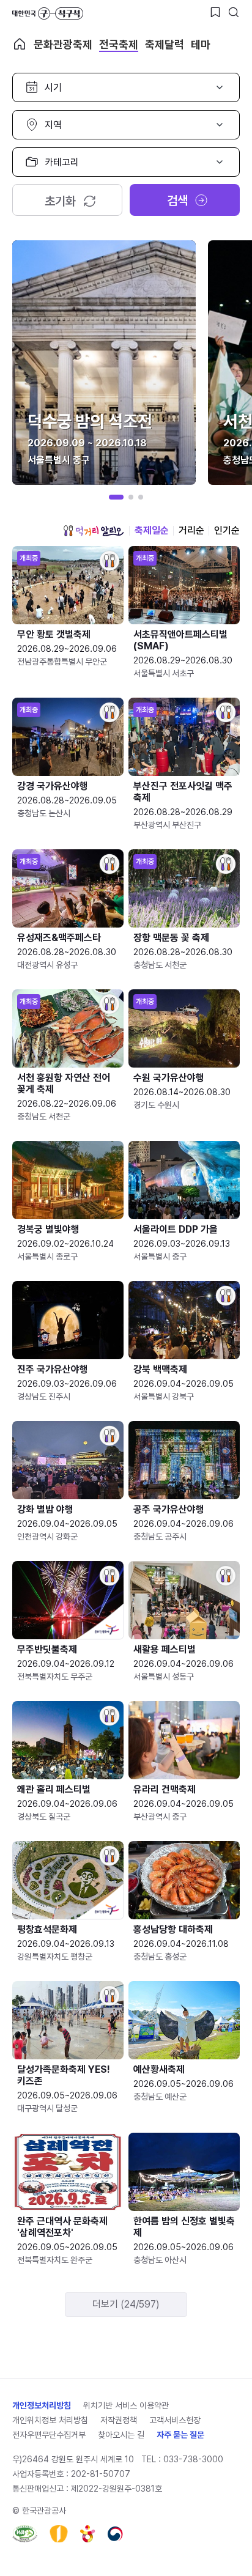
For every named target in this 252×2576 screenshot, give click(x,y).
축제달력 (165, 44)
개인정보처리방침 (42, 2405)
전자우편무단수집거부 (49, 2435)
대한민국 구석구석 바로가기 (48, 13)
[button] (116, 497)
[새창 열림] (25, 2534)
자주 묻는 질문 (180, 2435)
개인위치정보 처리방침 (50, 2420)
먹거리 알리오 (94, 531)
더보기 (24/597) (126, 2304)
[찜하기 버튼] (215, 12)
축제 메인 (20, 44)
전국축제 (119, 44)
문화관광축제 (63, 44)
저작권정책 (119, 2420)
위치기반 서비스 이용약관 (126, 2405)
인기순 (227, 530)
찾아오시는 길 (121, 2435)
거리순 (191, 530)
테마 (201, 44)
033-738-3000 (193, 2459)
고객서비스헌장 (175, 2420)
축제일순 (152, 530)
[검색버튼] (234, 12)
